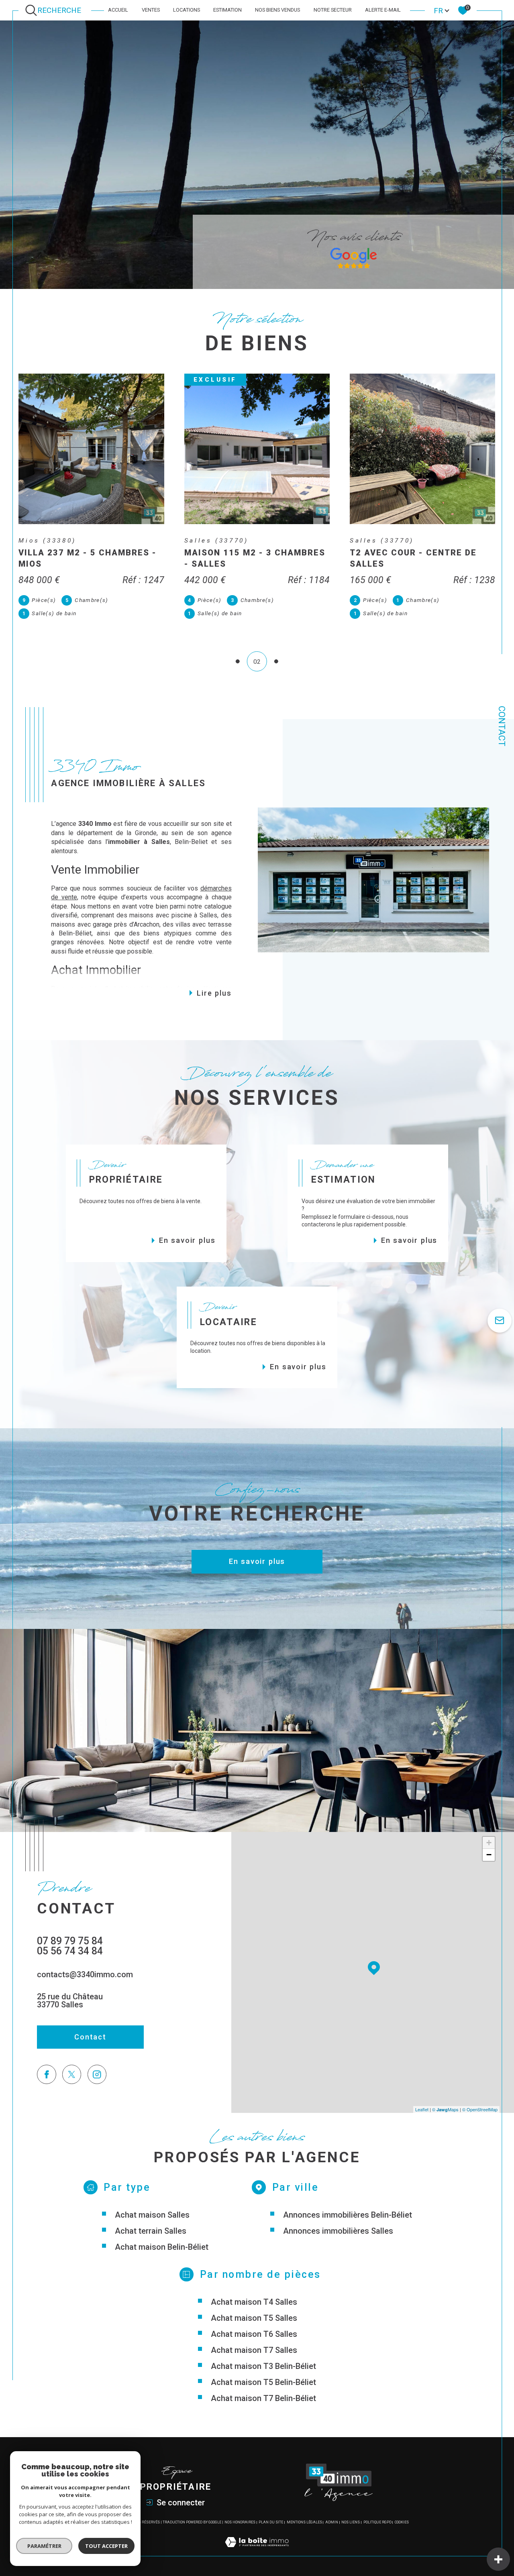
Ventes (151, 10)
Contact (502, 726)
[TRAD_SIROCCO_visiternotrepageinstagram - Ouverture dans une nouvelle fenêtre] (97, 2074)
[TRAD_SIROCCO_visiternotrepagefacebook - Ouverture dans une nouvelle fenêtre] (46, 2074)
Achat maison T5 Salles (254, 2318)
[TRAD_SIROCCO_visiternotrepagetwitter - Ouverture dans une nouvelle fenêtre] (72, 2074)
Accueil (118, 10)
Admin (332, 2522)
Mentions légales (304, 2522)
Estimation (227, 10)
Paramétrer (44, 2546)
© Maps (445, 2109)
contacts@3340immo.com (85, 1974)
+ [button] (489, 1843)
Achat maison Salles (152, 2215)
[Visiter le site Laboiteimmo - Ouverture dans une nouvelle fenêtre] (257, 2551)
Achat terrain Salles (151, 2231)
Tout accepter (106, 2546)
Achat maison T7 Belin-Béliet (263, 2398)
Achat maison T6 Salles (254, 2334)
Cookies (402, 2522)
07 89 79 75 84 (70, 1941)
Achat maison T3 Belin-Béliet (263, 2366)
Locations (187, 10)
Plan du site (271, 2522)
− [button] (489, 1855)
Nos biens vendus (277, 10)
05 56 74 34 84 (70, 1951)
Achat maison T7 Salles (254, 2350)
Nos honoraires (240, 2522)
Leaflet (422, 2109)
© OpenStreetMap (480, 2109)
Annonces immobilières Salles (338, 2231)
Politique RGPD (377, 2522)
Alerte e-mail (383, 10)
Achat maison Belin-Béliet (162, 2247)
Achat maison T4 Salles (254, 2302)
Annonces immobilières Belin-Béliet (348, 2215)
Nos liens (351, 2522)
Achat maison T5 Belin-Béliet (263, 2382)
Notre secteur (333, 10)
